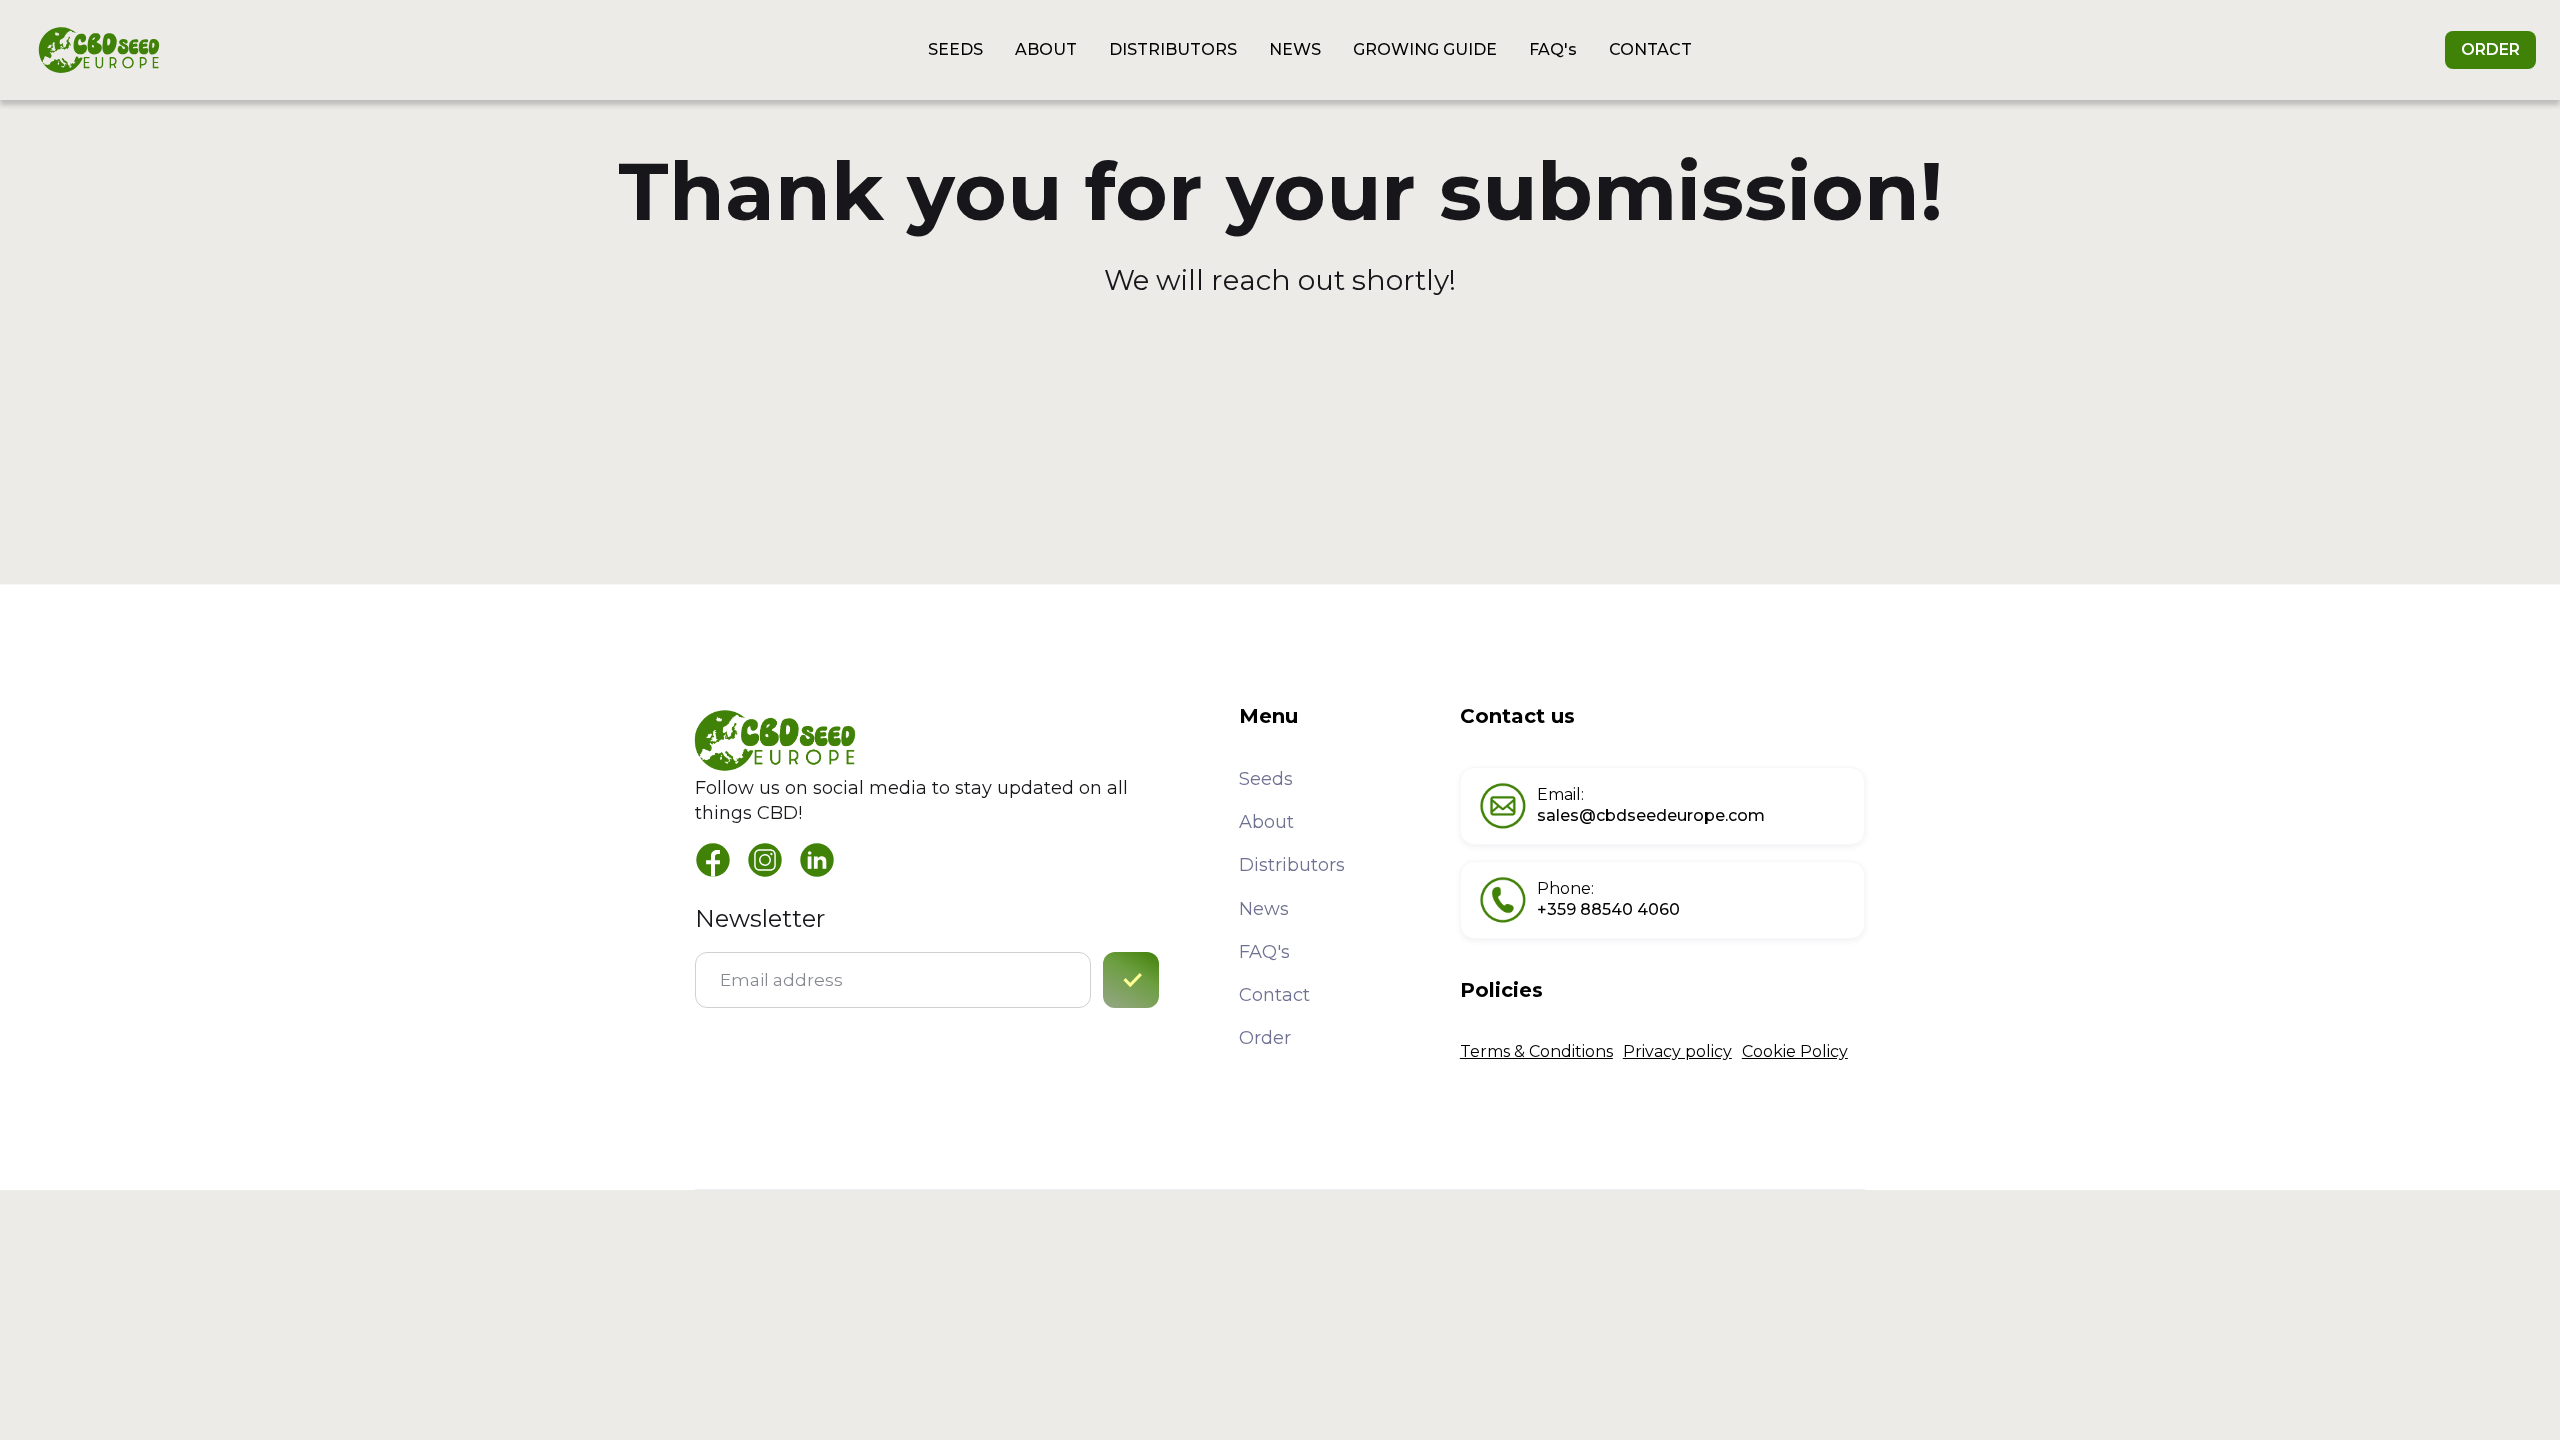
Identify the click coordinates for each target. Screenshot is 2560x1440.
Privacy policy (1677, 1051)
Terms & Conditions (1536, 1051)
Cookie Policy (1795, 1051)
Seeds (1266, 779)
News (1264, 909)
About (1266, 822)
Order (1265, 1038)
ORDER (2490, 49)
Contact (1274, 995)
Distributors (1292, 865)
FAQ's (1264, 952)
